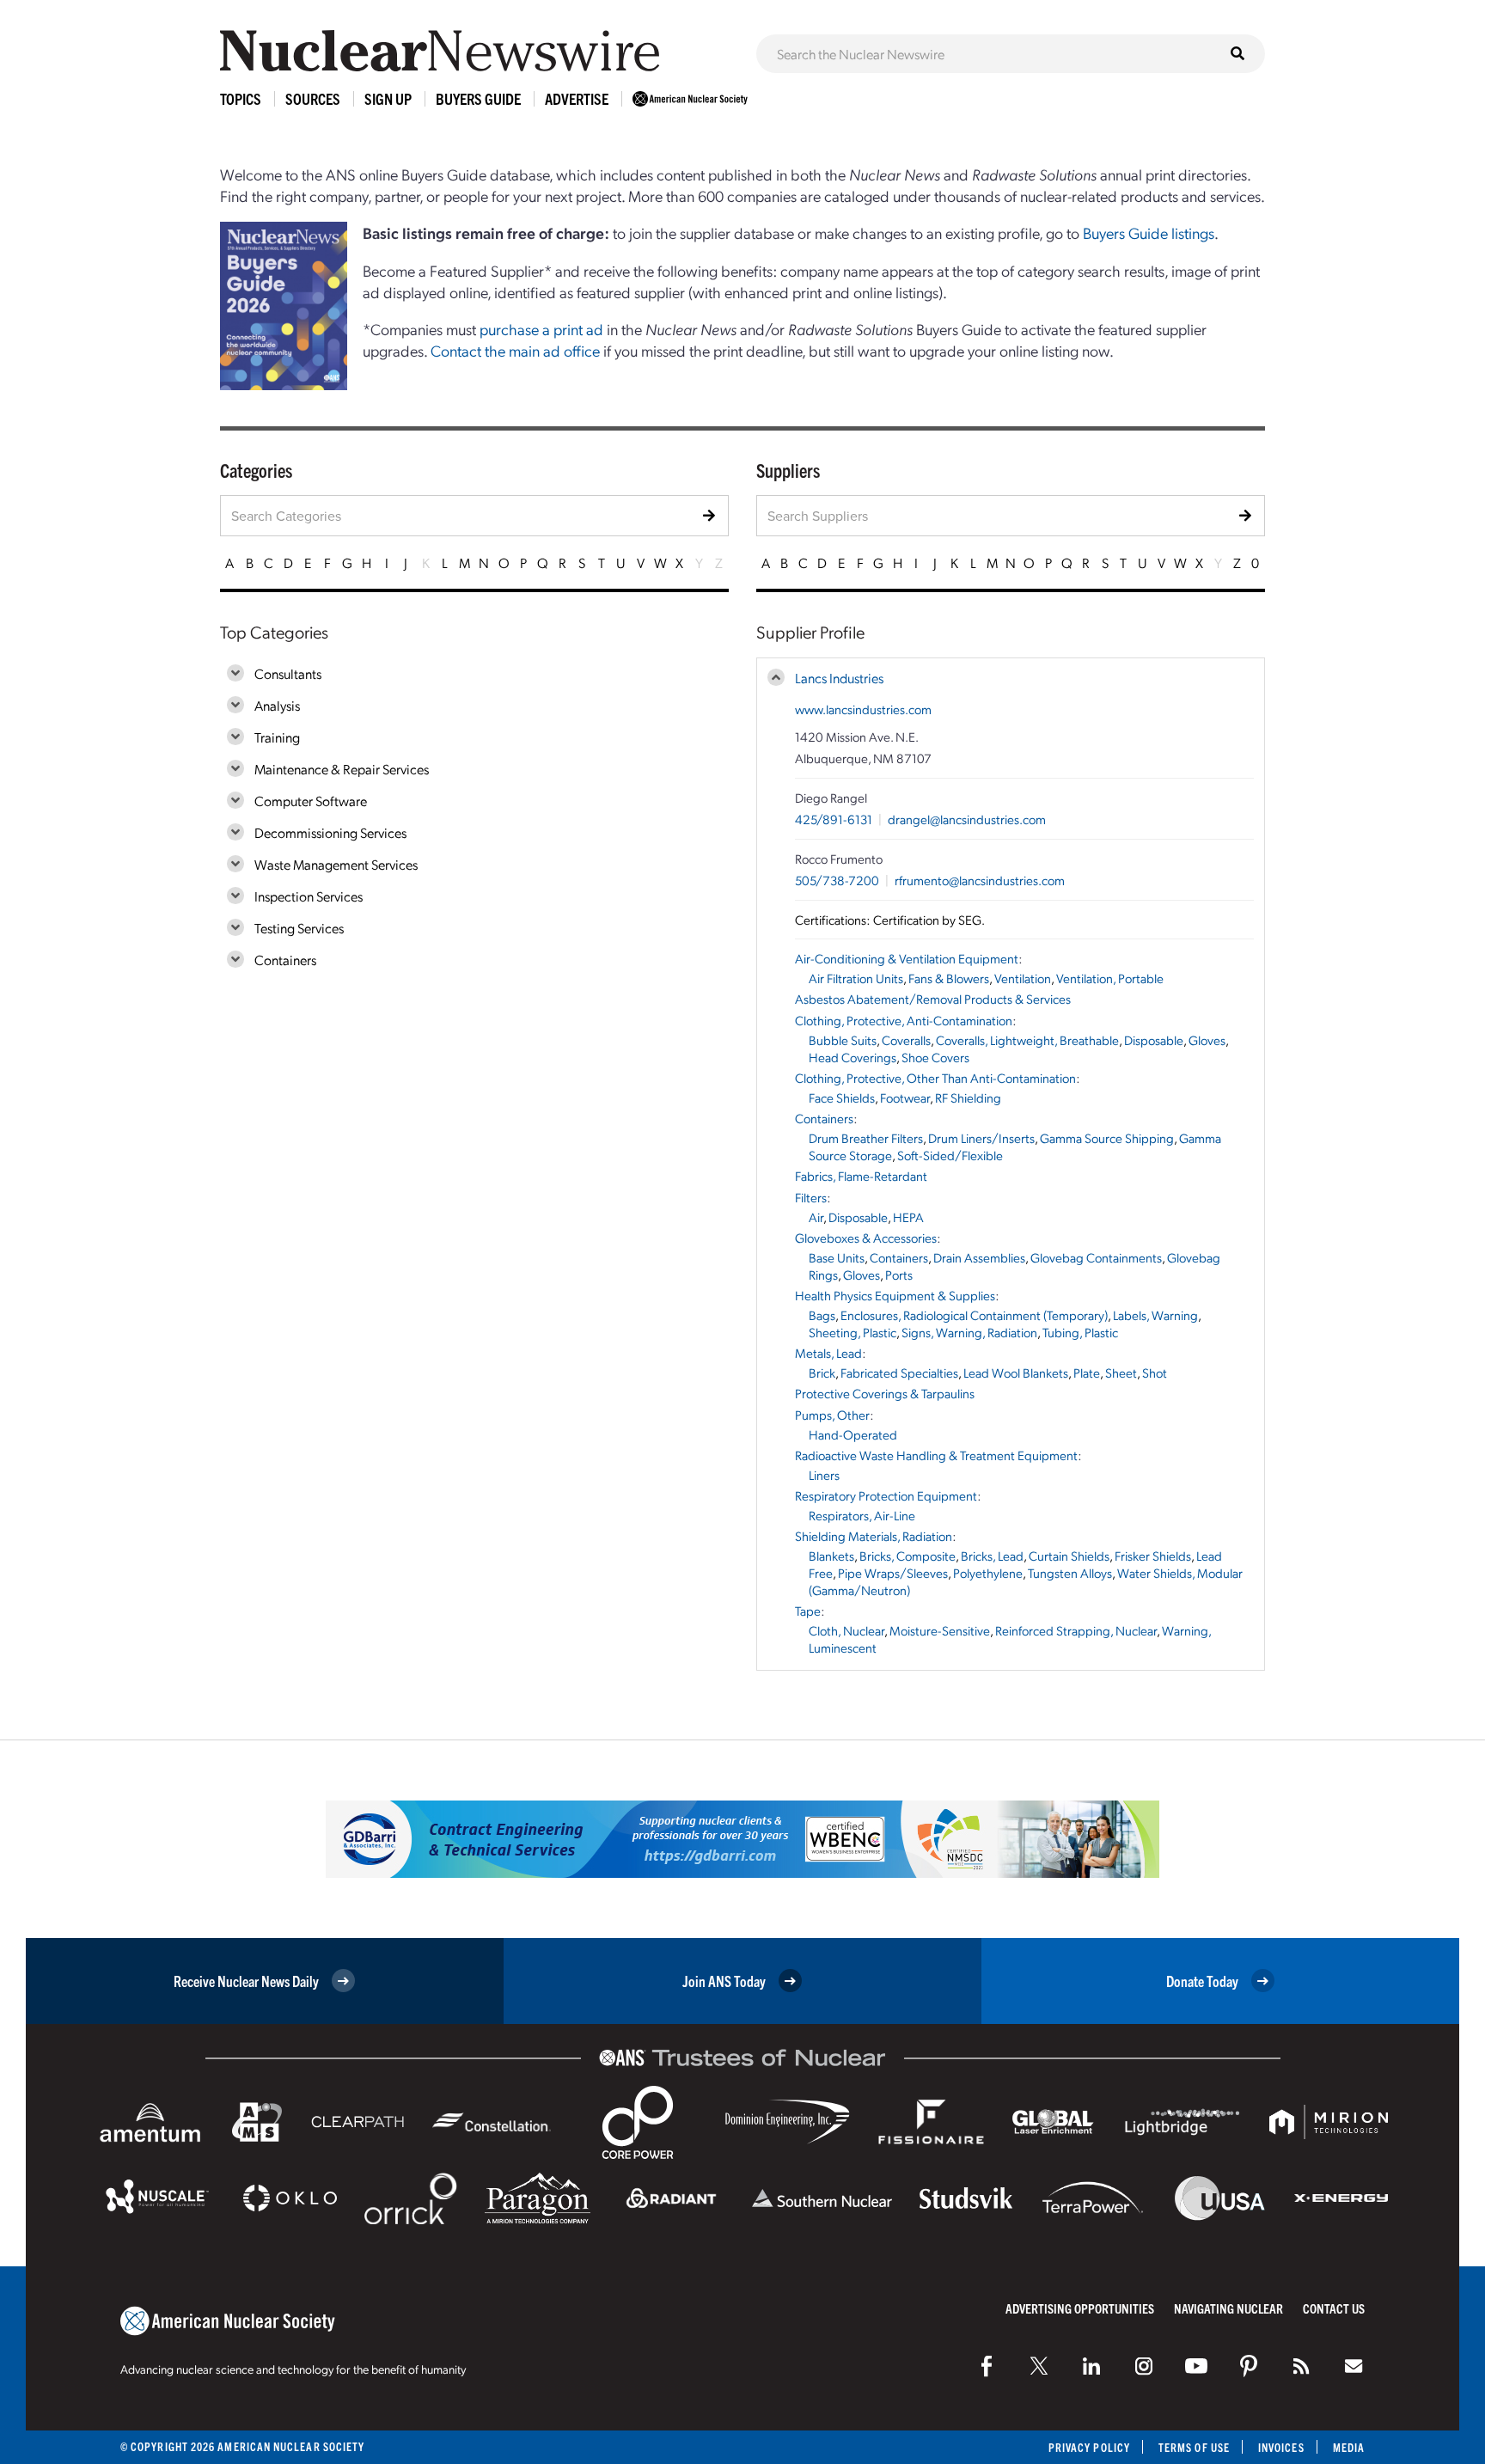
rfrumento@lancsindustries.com (980, 880)
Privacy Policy (1089, 2447)
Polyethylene (988, 1573)
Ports (899, 1275)
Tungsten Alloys (1070, 1573)
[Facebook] (987, 2366)
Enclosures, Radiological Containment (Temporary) (974, 1315)
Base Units (837, 1257)
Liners (824, 1475)
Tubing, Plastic (1080, 1332)
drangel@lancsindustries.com (967, 819)
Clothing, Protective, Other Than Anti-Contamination (935, 1078)
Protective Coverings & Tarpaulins (885, 1393)
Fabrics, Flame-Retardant (861, 1176)
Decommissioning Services (330, 832)
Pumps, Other (832, 1415)
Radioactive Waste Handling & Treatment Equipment (936, 1455)
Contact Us (1334, 2308)
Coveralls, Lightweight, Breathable (1027, 1040)
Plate (1087, 1373)
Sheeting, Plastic (852, 1332)
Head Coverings (852, 1057)
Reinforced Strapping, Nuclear (1076, 1630)
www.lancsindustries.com (863, 709)
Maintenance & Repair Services (342, 769)
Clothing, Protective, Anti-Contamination (904, 1020)
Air (816, 1217)
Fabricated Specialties (899, 1373)
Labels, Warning (1155, 1315)
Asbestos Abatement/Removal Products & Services (933, 999)
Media (1349, 2447)
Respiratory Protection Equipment (886, 1495)
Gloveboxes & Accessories (866, 1238)
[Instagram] (1144, 2366)
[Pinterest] (1249, 2366)
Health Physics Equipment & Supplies (895, 1295)
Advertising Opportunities (1080, 2308)
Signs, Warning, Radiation (969, 1332)
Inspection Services (309, 896)
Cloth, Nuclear (846, 1630)
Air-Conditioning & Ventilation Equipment (907, 958)
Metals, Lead (828, 1353)
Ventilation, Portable (1110, 978)
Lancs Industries (839, 678)
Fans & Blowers (949, 978)
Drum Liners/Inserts (981, 1138)
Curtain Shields (1069, 1556)
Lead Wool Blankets (1016, 1373)
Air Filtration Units (856, 978)
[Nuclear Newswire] (1301, 2366)
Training (277, 737)
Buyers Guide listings (1149, 232)
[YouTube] (1196, 2366)
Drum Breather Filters (866, 1138)
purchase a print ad (541, 329)
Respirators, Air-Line (862, 1515)
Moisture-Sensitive (940, 1630)
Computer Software (311, 801)
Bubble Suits (843, 1040)
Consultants (288, 673)
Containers (285, 960)
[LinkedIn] (1091, 2366)
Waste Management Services (336, 864)
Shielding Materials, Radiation (874, 1536)
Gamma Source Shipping (1107, 1138)
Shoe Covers (935, 1057)
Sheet (1121, 1373)
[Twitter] (1039, 2366)
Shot (1155, 1373)
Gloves (1207, 1040)
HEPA (908, 1217)
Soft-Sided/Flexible (950, 1155)
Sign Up (388, 98)
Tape (808, 1611)
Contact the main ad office (515, 350)
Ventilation (1023, 978)
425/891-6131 (834, 819)
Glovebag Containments (1096, 1257)
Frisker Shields (1153, 1556)
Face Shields (842, 1097)
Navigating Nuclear (1228, 2308)
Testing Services (299, 928)
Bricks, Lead (992, 1556)
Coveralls (906, 1040)
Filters (811, 1197)
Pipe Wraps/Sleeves (893, 1573)
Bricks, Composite (907, 1556)
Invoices (1281, 2447)
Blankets (831, 1556)
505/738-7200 (837, 880)
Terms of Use (1194, 2447)
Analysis (277, 705)
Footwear (905, 1097)
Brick (822, 1373)
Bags (822, 1315)
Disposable (1154, 1040)
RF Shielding (968, 1097)
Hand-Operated (853, 1434)
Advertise (577, 98)
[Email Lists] (1354, 2366)
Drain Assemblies (979, 1257)
